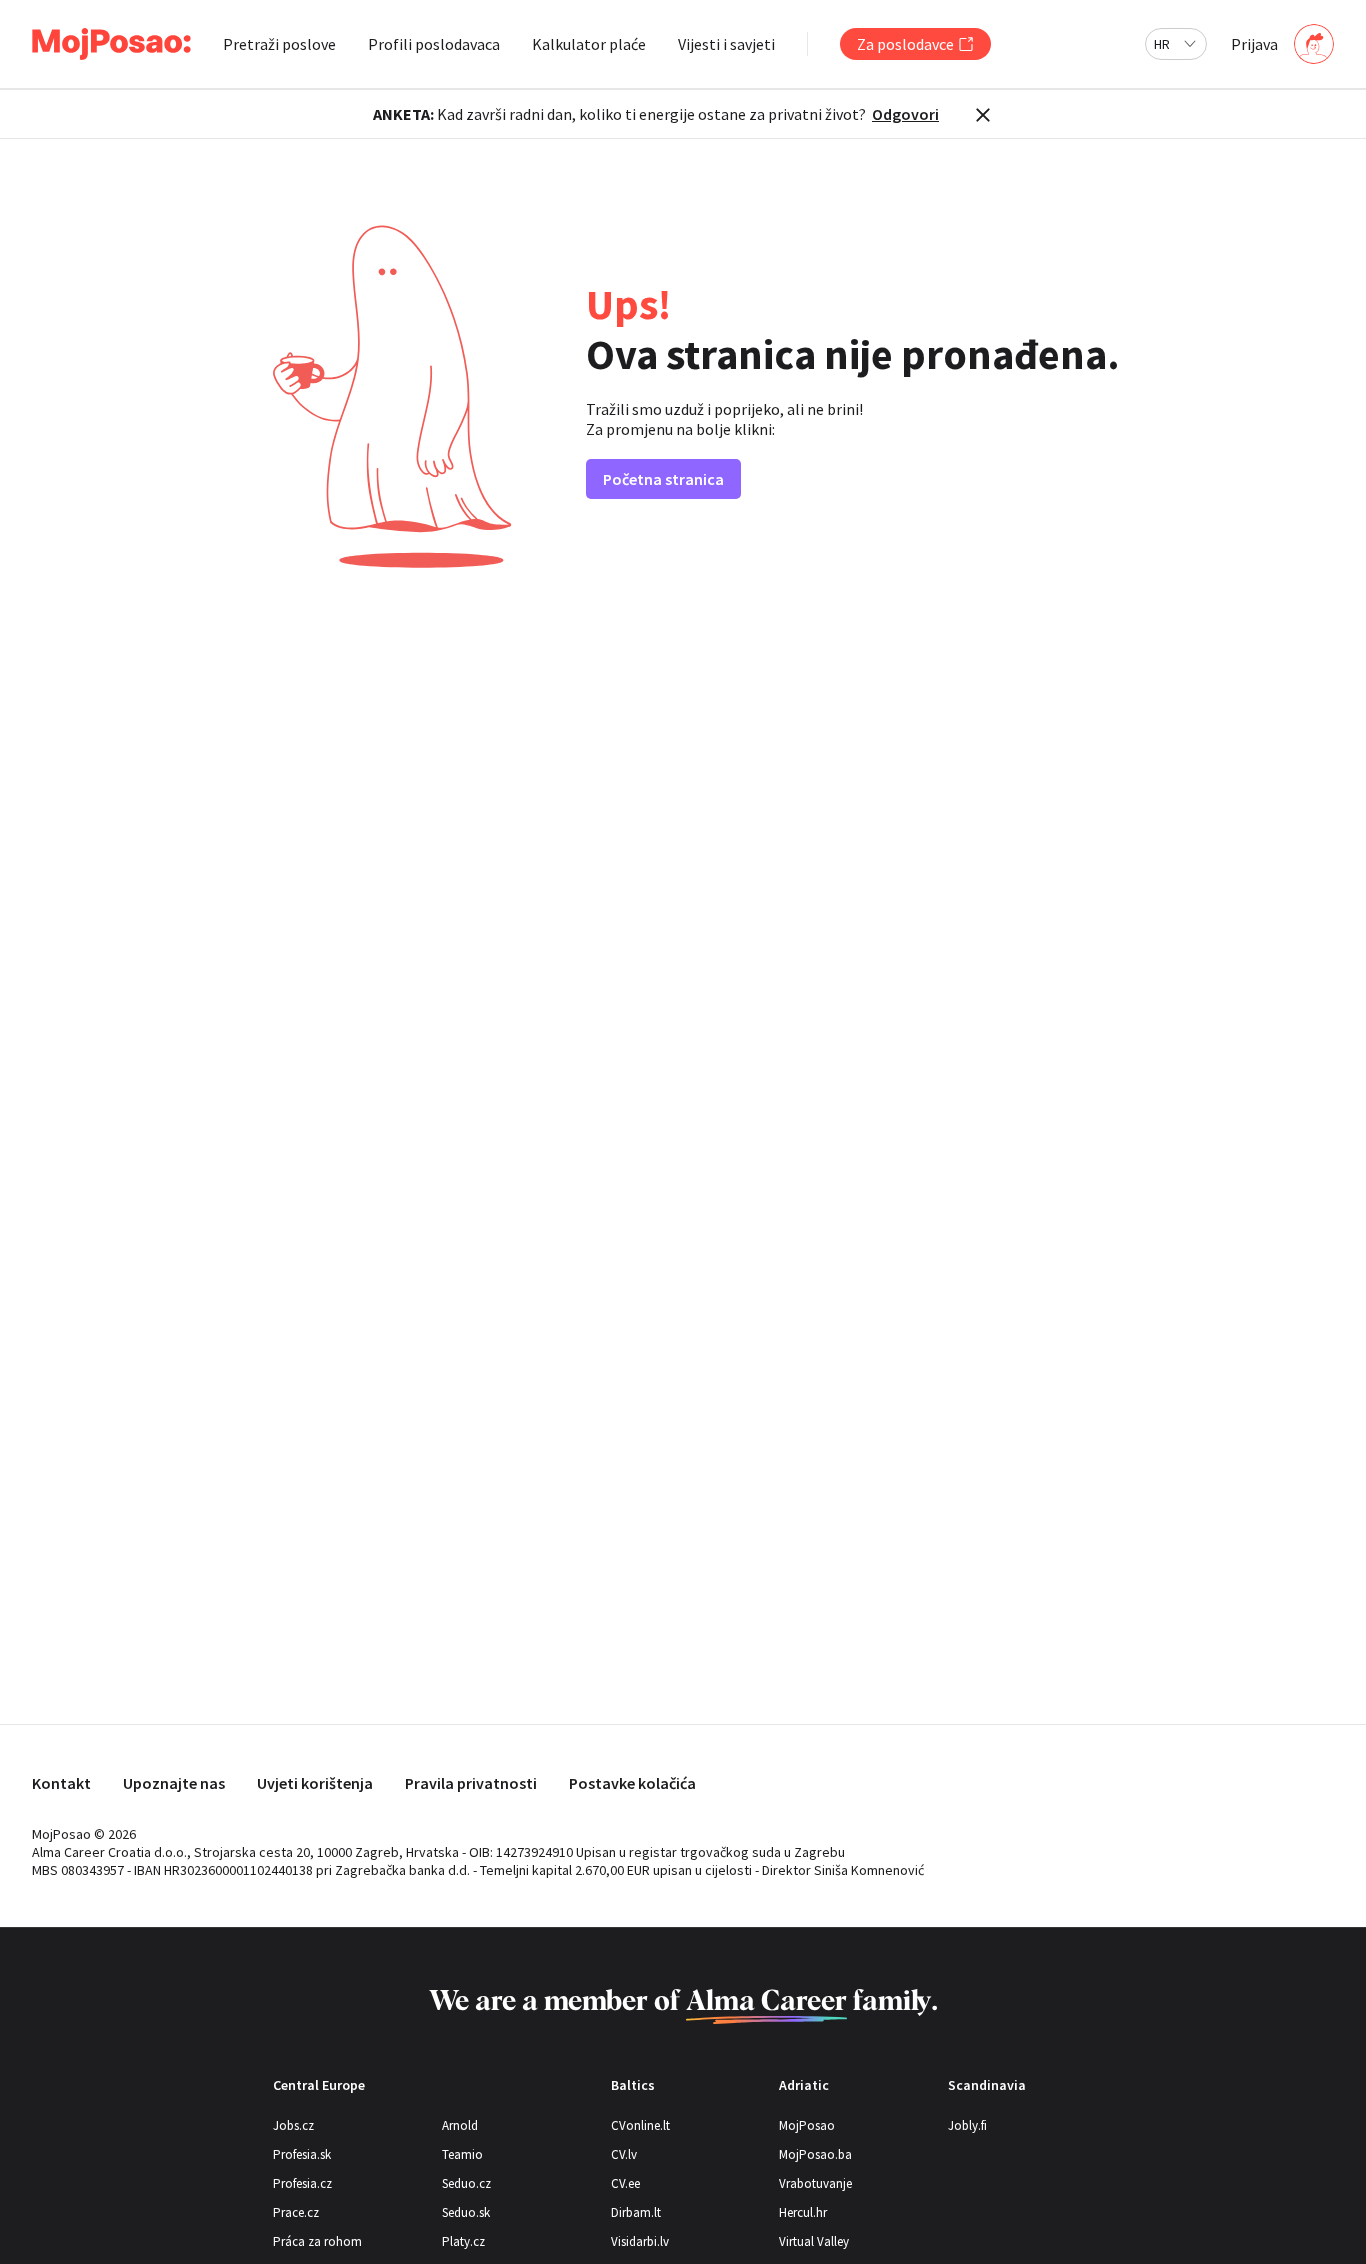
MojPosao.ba (815, 2154)
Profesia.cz (302, 2183)
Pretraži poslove (279, 44)
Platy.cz (463, 2241)
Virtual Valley (814, 2241)
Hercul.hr (803, 2212)
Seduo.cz (466, 2183)
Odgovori (905, 114)
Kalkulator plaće (589, 44)
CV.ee (625, 2183)
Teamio (462, 2154)
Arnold (460, 2125)
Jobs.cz (293, 2125)
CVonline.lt (640, 2125)
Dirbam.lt (636, 2212)
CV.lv (624, 2154)
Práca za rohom (317, 2241)
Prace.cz (296, 2212)
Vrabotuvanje (815, 2183)
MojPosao (807, 2125)
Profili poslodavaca (434, 44)
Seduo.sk (466, 2212)
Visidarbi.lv (640, 2241)
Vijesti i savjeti (726, 44)
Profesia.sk (302, 2154)
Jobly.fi (967, 2125)
